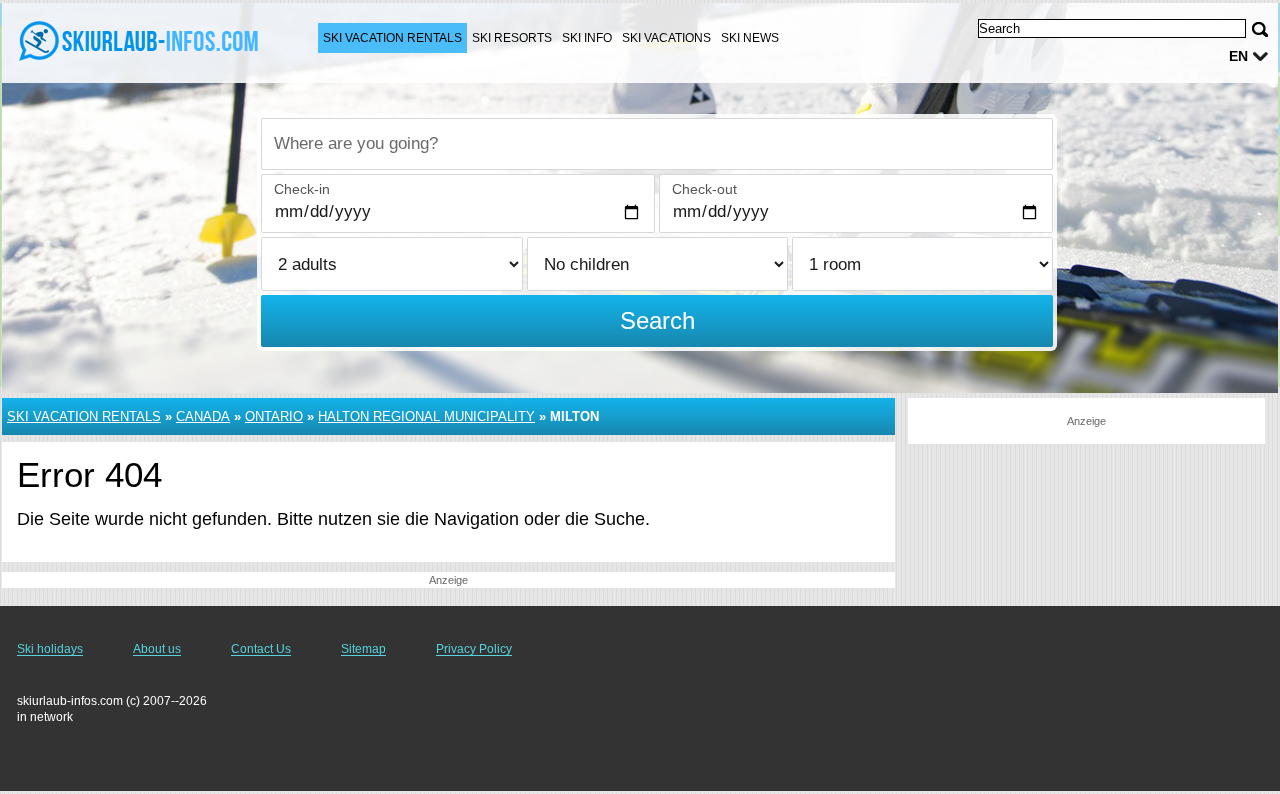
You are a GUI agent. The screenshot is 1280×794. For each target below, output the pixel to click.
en (1238, 56)
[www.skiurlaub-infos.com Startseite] (140, 41)
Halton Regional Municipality (426, 416)
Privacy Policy (474, 649)
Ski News (750, 38)
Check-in (302, 189)
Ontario (274, 416)
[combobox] (657, 144)
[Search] (1260, 29)
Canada (203, 416)
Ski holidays (50, 649)
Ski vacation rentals (392, 38)
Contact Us (261, 649)
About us (157, 649)
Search (657, 320)
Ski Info (587, 38)
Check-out (704, 189)
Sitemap (363, 649)
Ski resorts (512, 38)
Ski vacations (666, 38)
